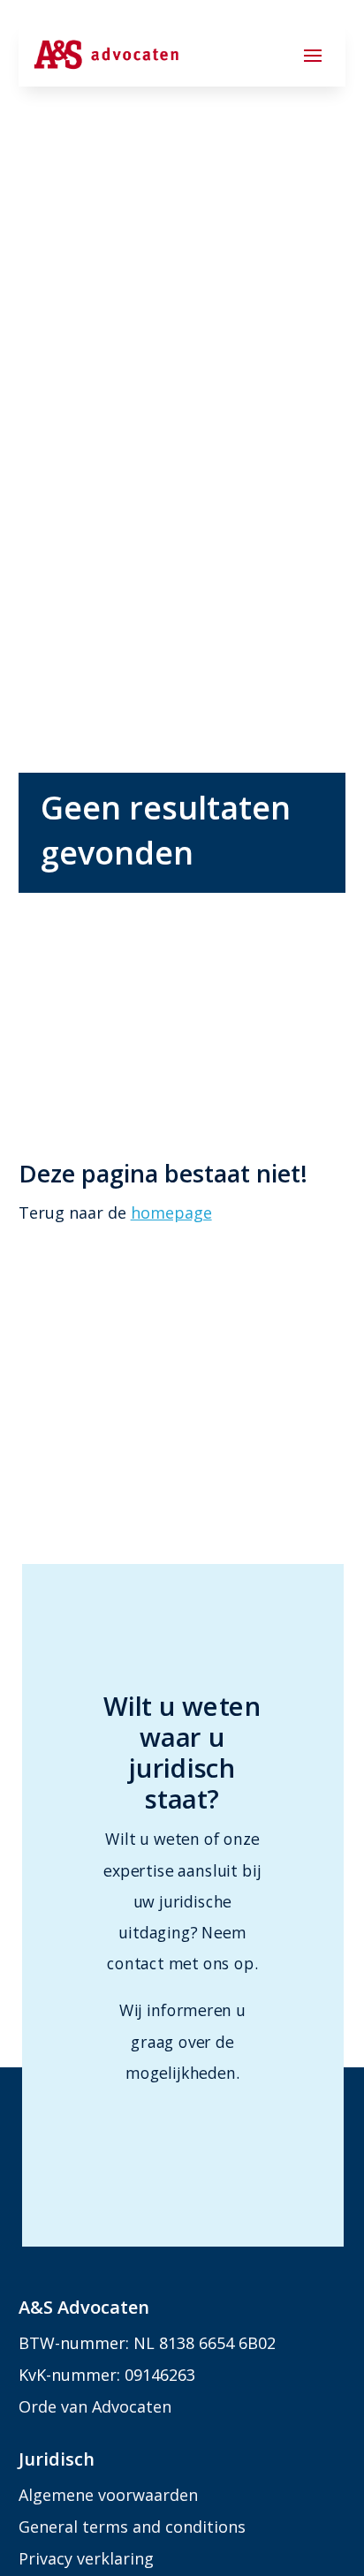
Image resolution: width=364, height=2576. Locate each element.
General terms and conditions (132, 2527)
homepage (171, 1212)
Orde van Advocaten (95, 2406)
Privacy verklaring (86, 2558)
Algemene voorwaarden (108, 2495)
